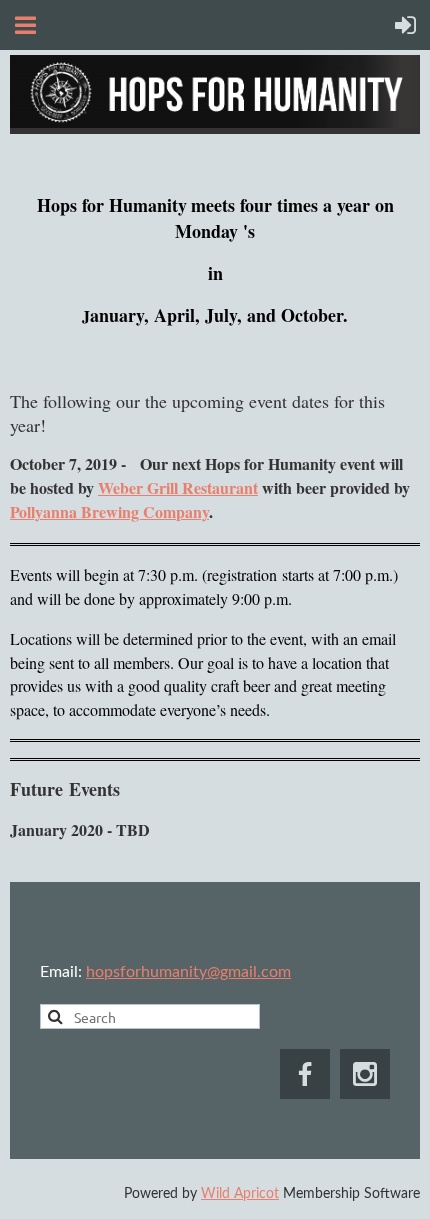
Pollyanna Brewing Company (109, 511)
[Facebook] (305, 1074)
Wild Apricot (240, 1194)
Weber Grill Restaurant (178, 487)
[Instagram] (365, 1074)
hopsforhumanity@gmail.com (188, 972)
